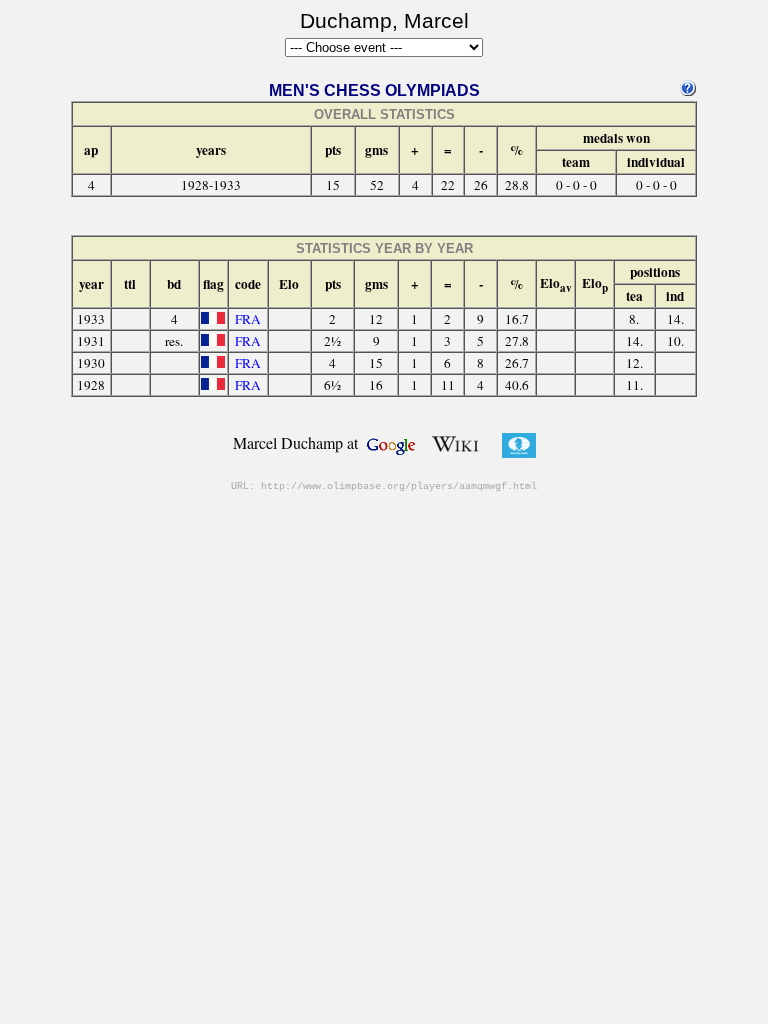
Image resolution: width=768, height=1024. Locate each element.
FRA (248, 319)
